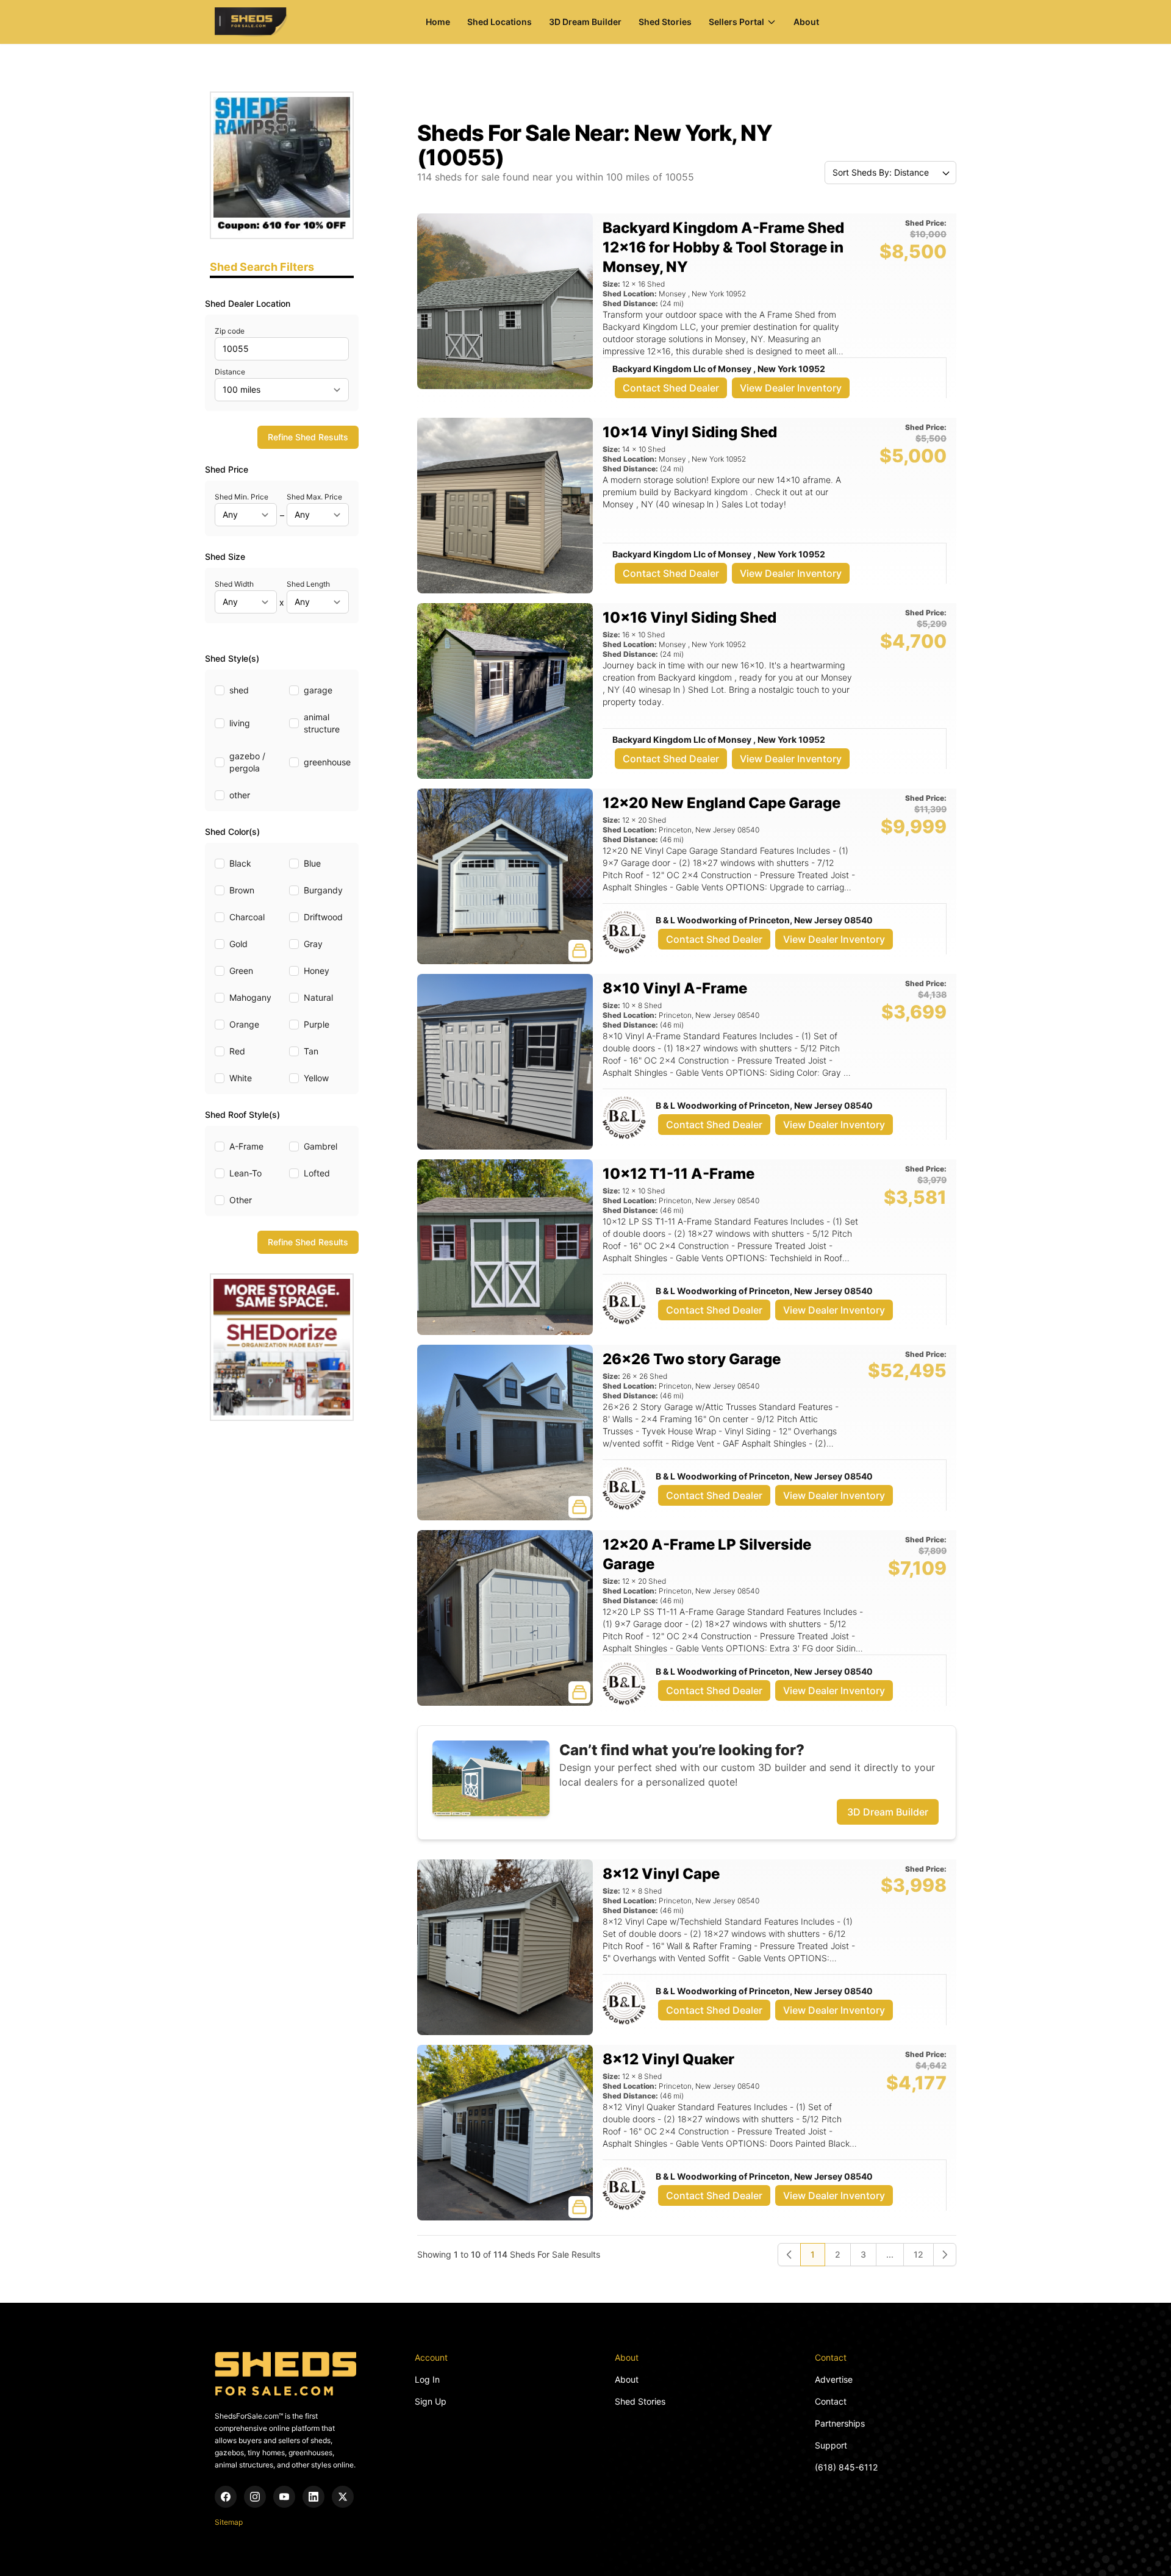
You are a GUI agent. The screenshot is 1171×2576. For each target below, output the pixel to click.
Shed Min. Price (242, 497)
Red (237, 1051)
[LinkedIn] (313, 2497)
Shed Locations (500, 22)
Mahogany (250, 997)
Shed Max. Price (314, 497)
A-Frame (246, 1146)
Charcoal (247, 917)
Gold (238, 944)
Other (241, 1200)
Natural (318, 997)
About (806, 22)
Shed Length (308, 584)
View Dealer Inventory (791, 388)
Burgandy (323, 890)
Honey (317, 971)
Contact (831, 2401)
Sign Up (431, 2401)
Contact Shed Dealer (671, 388)
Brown (242, 890)
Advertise (834, 2379)
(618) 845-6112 (846, 2467)
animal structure (322, 723)
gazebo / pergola (247, 762)
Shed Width (234, 584)
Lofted (317, 1173)
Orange (244, 1024)
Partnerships (840, 2423)
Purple (317, 1024)
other (240, 795)
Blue (312, 863)
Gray (313, 944)
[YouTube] (284, 2497)
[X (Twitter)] (343, 2497)
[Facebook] (226, 2497)
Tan (311, 1051)
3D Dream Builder (585, 22)
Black (240, 863)
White (241, 1078)
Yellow (316, 1078)
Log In (427, 2379)
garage (318, 690)
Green (241, 971)
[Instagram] (255, 2497)
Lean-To (245, 1173)
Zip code (230, 331)
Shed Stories (665, 22)
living (240, 723)
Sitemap (229, 2522)
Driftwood (323, 917)
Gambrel (321, 1146)
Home (438, 22)
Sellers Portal (736, 22)
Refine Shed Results (308, 437)
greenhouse (327, 762)
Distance (230, 372)
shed (239, 690)
